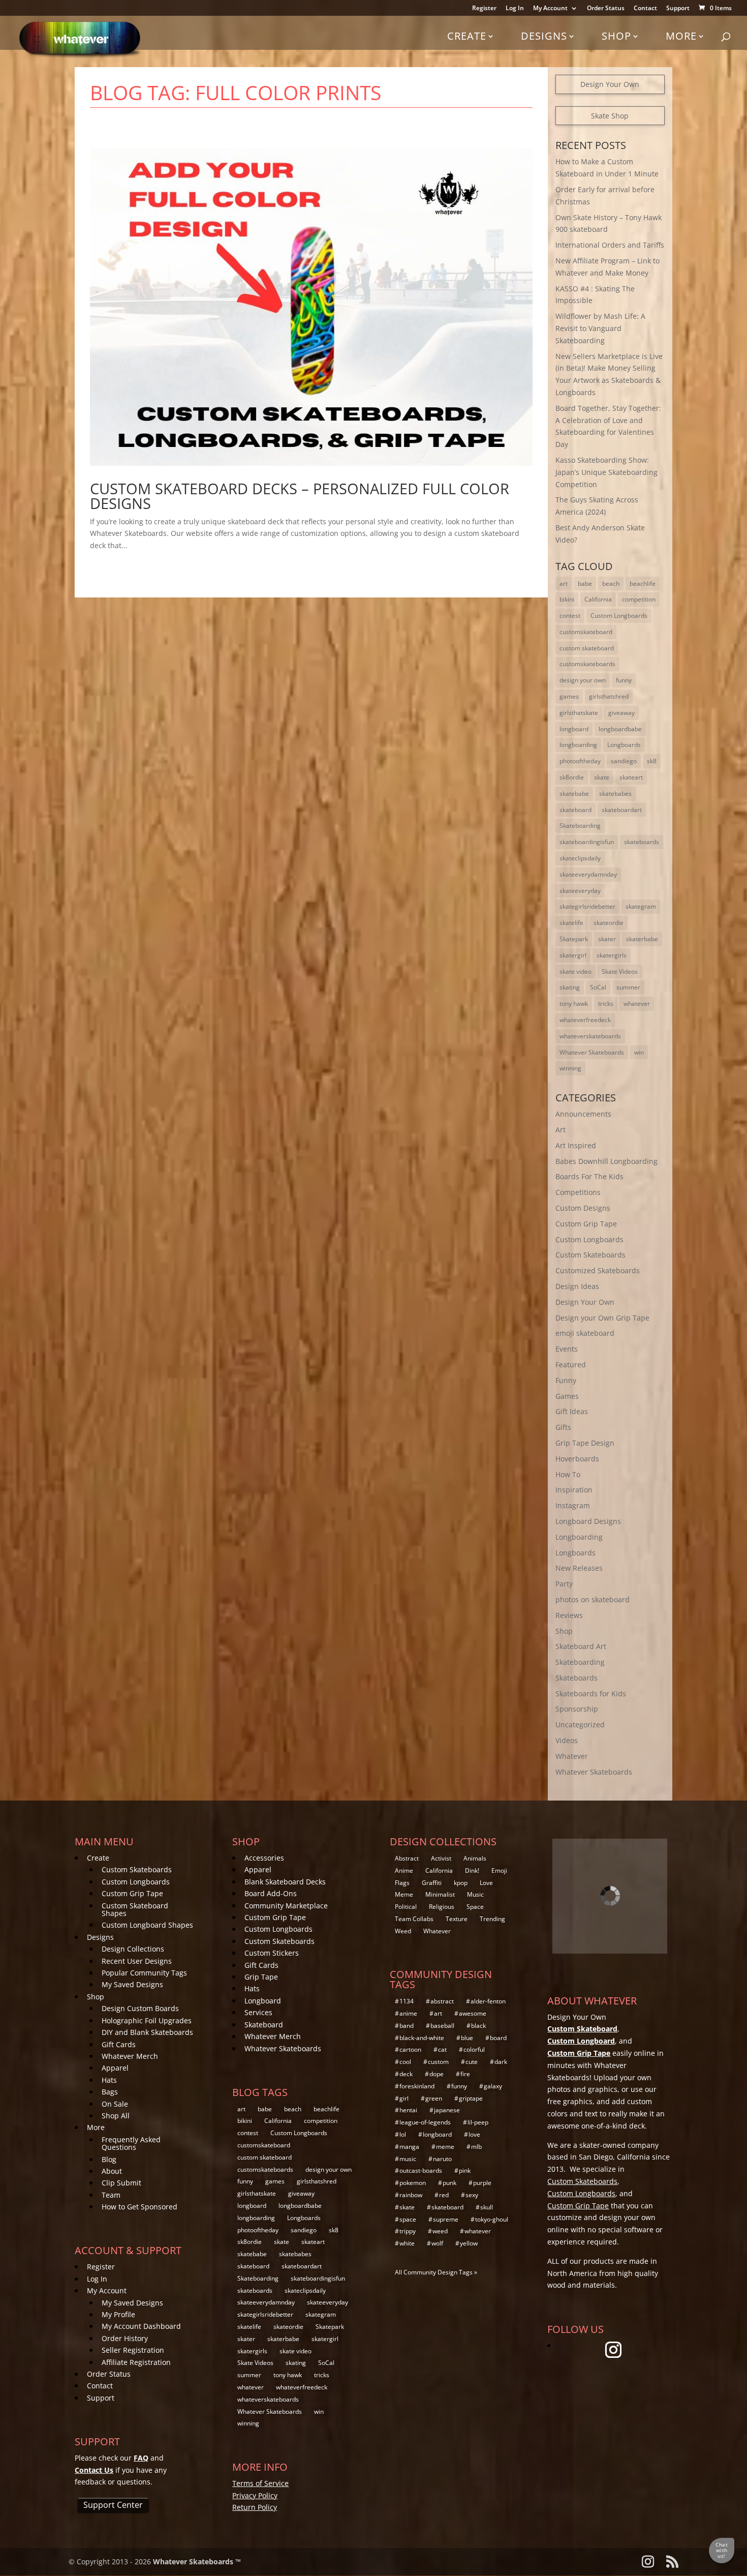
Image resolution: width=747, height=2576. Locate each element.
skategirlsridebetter (587, 906)
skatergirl (573, 955)
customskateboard (586, 632)
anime (408, 2013)
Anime (404, 1870)
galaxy (493, 2086)
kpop (461, 1883)
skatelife (571, 923)
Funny (566, 1380)
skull (487, 2207)
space (408, 2219)
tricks (606, 1004)
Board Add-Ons (271, 1893)
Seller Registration (133, 2350)
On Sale (115, 2104)
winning (570, 1068)
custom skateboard (587, 648)
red (444, 2195)
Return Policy (255, 2507)
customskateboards (587, 664)
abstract (442, 2001)
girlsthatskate (579, 713)
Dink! (472, 1870)
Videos (567, 1740)
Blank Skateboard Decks (285, 1882)
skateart (631, 777)
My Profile (118, 2314)
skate (602, 777)
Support (678, 9)
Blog (109, 2159)
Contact (645, 9)
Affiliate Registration (136, 2362)
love (474, 2134)
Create (467, 36)
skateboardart (622, 810)
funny (624, 680)
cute (472, 2062)
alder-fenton (488, 2001)
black (478, 2026)
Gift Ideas (572, 1411)
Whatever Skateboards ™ (197, 2562)
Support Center (113, 2505)
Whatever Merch (130, 2056)
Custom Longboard (581, 2041)
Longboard (263, 2001)
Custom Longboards (619, 616)
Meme (404, 1894)
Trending (492, 1919)
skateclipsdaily (580, 858)
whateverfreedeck (585, 1020)
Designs (544, 36)
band (407, 2026)
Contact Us (94, 2470)
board (498, 2038)
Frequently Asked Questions (131, 2143)
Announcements (583, 1114)
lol (403, 2134)
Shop (616, 36)
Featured (571, 1365)
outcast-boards (421, 2170)
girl (404, 2098)
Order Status (606, 9)
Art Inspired (576, 1145)
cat (442, 2049)
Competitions (578, 1192)
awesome (473, 2013)
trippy (408, 2231)
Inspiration (574, 1490)
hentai (408, 2110)
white (407, 2243)
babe (585, 583)
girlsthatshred (609, 696)
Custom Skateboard (582, 2029)
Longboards (624, 745)
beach (611, 583)
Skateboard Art (581, 1646)
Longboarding (579, 1537)
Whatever (572, 1756)
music (408, 2159)
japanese (447, 2110)
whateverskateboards (590, 1036)
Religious (442, 1907)
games (569, 696)
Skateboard (264, 2025)
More (681, 36)
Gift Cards (119, 2044)
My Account (550, 9)
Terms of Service (260, 2483)
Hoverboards (577, 1459)
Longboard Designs (588, 1521)
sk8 (652, 761)
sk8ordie (572, 777)
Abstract (407, 1858)
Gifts (563, 1427)
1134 (407, 2001)
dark (501, 2062)
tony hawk (574, 1004)
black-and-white (422, 2038)
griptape (471, 2098)
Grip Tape (261, 1977)
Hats (109, 2080)
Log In (515, 9)
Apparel (115, 2068)
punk (449, 2183)
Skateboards (577, 1678)
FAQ (141, 2458)
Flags (402, 1883)
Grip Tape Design (585, 1443)
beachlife (643, 583)
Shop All (116, 2116)
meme (445, 2147)
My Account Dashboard (141, 2326)
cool (405, 2062)
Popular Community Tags (144, 1973)
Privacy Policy (255, 2495)
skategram (641, 906)
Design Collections (133, 1949)
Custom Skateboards (590, 1255)
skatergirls (612, 955)
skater (607, 939)
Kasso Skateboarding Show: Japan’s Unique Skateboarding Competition (606, 472)
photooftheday (580, 761)
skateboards (642, 842)
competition (639, 599)
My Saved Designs (132, 1984)
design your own (583, 680)
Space (475, 1907)
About (112, 2171)
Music (475, 1894)
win (639, 1052)
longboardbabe (620, 729)
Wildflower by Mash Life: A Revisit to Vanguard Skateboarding (600, 328)
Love (486, 1883)
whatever (637, 1004)
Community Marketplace (286, 1906)
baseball (442, 2026)
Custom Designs (583, 1208)
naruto (442, 2159)
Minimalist (440, 1894)
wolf (437, 2243)
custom (438, 2062)
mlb (476, 2147)
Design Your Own (610, 84)
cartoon (410, 2049)
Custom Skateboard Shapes (135, 1909)
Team (111, 2195)
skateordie (609, 923)
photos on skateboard (593, 1599)
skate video (575, 971)
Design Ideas (577, 1286)
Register (484, 9)
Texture (457, 1919)
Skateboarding (580, 826)
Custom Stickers (272, 1953)
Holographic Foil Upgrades (147, 2020)
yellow (469, 2243)
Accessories (264, 1858)
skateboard (575, 810)
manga (409, 2147)
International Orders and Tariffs (610, 245)
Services (258, 2012)
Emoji (499, 1870)
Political (406, 1907)
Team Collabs (414, 1919)
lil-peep (478, 2122)
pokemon (413, 2183)
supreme (446, 2219)
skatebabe (574, 793)
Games (567, 1396)
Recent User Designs (137, 1961)
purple (482, 2183)
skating (570, 987)
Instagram (573, 1505)
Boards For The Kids (589, 1176)
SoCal (598, 987)
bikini (567, 599)
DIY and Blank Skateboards (147, 2032)
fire (465, 2074)
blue (467, 2038)
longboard (574, 729)
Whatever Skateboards (592, 1052)
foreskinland (417, 2086)
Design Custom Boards (140, 2008)
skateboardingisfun (587, 842)
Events (567, 1349)
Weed (403, 1931)
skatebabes (615, 793)
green (434, 2098)
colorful (474, 2049)
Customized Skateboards (598, 1270)
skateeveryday (580, 891)
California (598, 599)
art (564, 583)
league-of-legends (425, 2122)
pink (465, 2170)
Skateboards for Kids (591, 1694)
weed (440, 2231)
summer (628, 987)
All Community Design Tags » (436, 2272)
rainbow (411, 2195)
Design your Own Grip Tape (602, 1318)
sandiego (624, 761)
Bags (110, 2092)
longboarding (578, 745)
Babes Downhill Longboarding (606, 1161)
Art (561, 1130)
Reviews (569, 1615)
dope (437, 2074)
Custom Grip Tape (586, 1224)
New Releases (579, 1568)
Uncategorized (580, 1725)
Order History (125, 2338)
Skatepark (574, 939)
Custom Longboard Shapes (147, 1925)
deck (406, 2074)
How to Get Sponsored (139, 2207)
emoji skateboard (585, 1333)
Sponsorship (577, 1709)
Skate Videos (620, 971)
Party (564, 1584)
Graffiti (432, 1883)
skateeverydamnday (588, 874)
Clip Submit (121, 2183)
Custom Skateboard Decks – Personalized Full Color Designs (300, 496)
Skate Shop (610, 116)
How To (568, 1474)
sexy (472, 2195)
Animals (475, 1858)
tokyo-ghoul (492, 2219)
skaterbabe (642, 939)
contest (570, 616)
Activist (441, 1858)
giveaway (621, 713)
